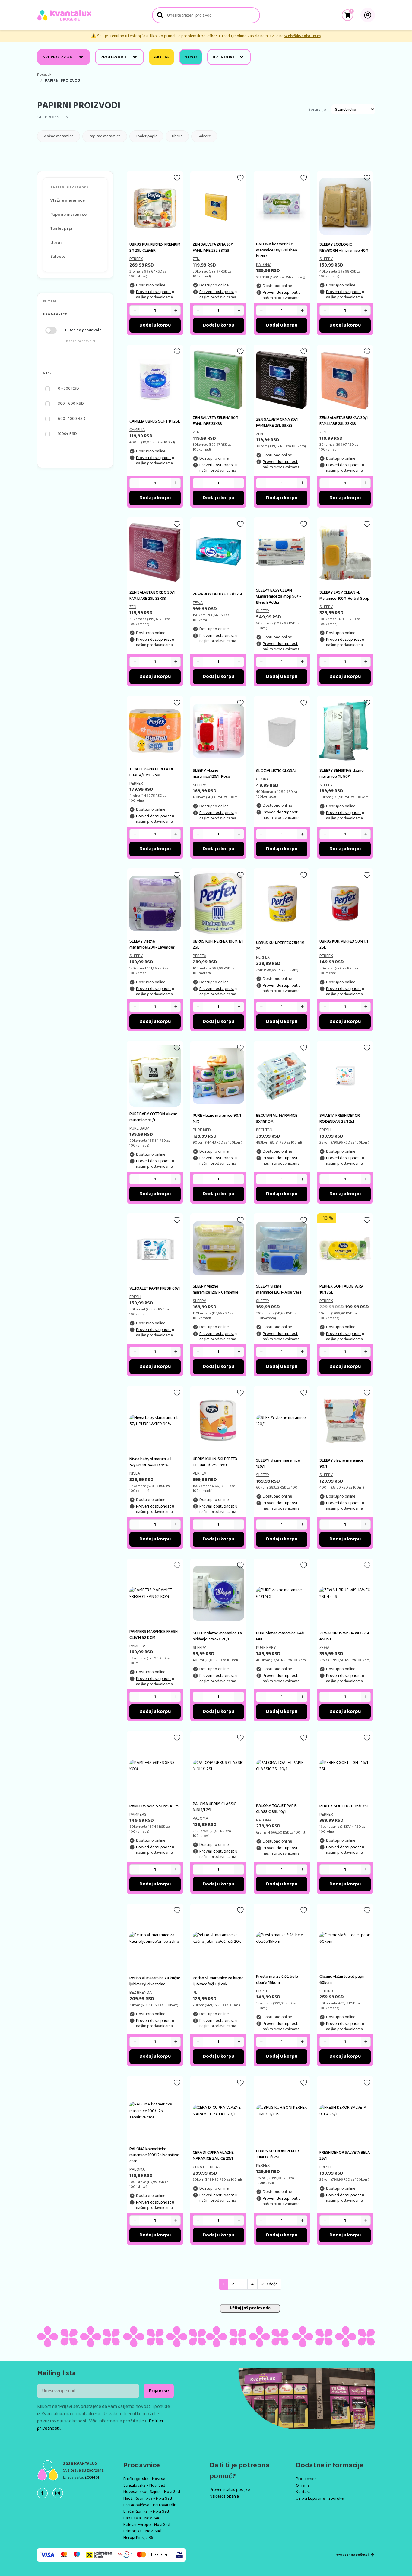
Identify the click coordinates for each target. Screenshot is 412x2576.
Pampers (138, 1646)
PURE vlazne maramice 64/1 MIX (280, 1636)
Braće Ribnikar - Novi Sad (146, 2511)
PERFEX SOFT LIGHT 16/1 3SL (344, 1806)
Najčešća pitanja (224, 2496)
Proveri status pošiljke (230, 2490)
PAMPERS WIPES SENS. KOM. (154, 1806)
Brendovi (223, 57)
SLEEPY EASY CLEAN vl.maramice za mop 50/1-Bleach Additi (279, 596)
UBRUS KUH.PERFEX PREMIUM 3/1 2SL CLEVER (155, 247)
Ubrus (177, 136)
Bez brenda (141, 1993)
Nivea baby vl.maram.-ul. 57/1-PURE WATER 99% (151, 1462)
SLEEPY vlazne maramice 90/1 (341, 1464)
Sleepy (326, 259)
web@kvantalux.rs (303, 36)
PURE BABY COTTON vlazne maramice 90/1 (153, 1117)
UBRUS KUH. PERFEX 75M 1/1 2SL (280, 946)
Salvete (204, 136)
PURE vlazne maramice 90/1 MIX (217, 1119)
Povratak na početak (352, 2555)
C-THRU (326, 1991)
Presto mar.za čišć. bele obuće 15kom (277, 1980)
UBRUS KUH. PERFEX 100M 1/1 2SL (218, 944)
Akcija (162, 57)
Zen (196, 259)
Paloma (264, 265)
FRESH (325, 1130)
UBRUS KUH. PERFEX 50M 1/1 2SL (344, 944)
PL (195, 1993)
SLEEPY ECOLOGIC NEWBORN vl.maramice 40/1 (344, 247)
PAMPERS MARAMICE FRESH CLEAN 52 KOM (154, 1635)
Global (263, 779)
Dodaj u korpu (155, 325)
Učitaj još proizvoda (250, 2308)
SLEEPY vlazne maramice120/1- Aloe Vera (279, 1289)
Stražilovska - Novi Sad (144, 2485)
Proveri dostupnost (154, 292)
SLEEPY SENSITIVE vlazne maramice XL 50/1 (342, 774)
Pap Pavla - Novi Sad (142, 2518)
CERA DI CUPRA (206, 2167)
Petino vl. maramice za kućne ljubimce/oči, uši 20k (218, 1981)
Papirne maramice (105, 136)
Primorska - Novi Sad (142, 2531)
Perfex (136, 259)
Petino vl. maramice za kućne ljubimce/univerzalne (155, 1981)
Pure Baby (139, 1128)
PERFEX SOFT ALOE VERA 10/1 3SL (341, 1289)
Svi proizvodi (58, 57)
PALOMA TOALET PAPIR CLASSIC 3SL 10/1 (276, 1809)
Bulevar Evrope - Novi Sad (147, 2525)
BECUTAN (264, 1130)
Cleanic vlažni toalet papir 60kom (342, 1980)
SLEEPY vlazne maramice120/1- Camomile (216, 1289)
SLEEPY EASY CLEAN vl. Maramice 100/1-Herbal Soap (344, 595)
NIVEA (135, 1473)
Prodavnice (114, 57)
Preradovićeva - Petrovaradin (150, 2505)
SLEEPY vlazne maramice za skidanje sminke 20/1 (217, 1636)
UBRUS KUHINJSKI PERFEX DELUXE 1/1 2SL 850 (215, 1462)
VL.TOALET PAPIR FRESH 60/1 (154, 1288)
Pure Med (202, 1130)
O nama (303, 2485)
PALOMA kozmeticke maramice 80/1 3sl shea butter (277, 250)
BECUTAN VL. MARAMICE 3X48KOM (277, 1119)
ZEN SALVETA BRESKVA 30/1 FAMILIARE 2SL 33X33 (344, 421)
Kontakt (303, 2492)
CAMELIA (137, 430)
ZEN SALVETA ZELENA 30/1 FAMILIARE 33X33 (216, 421)
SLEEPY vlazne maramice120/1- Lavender (152, 944)
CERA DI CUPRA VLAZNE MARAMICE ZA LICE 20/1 (213, 2156)
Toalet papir (146, 136)
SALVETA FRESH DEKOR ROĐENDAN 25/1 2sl (340, 1119)
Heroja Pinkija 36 (138, 2538)
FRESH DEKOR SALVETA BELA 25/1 (345, 2156)
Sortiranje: (317, 110)
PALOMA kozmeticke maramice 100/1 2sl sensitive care (154, 2155)
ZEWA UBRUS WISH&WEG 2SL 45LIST (345, 1636)
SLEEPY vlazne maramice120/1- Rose (211, 774)
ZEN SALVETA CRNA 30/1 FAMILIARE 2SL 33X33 (277, 423)
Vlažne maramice (59, 136)
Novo (191, 57)
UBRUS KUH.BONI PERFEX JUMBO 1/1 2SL (278, 2154)
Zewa (198, 603)
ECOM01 (92, 2477)
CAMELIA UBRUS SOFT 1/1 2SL (155, 421)
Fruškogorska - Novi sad (146, 2479)
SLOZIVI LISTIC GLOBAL (276, 771)
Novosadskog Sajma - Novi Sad (152, 2492)
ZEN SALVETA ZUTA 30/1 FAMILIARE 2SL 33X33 (213, 247)
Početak (44, 75)
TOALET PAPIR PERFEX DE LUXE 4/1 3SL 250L (152, 772)
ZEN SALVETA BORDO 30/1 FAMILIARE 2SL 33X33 (152, 595)
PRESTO (263, 1991)
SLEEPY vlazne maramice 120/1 (278, 1464)
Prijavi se (159, 2391)
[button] (75, 315)
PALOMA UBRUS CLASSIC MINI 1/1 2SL (214, 1807)
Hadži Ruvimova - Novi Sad (148, 2498)
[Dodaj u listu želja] (177, 178)
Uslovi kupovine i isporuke (320, 2498)
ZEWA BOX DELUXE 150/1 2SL (218, 594)
